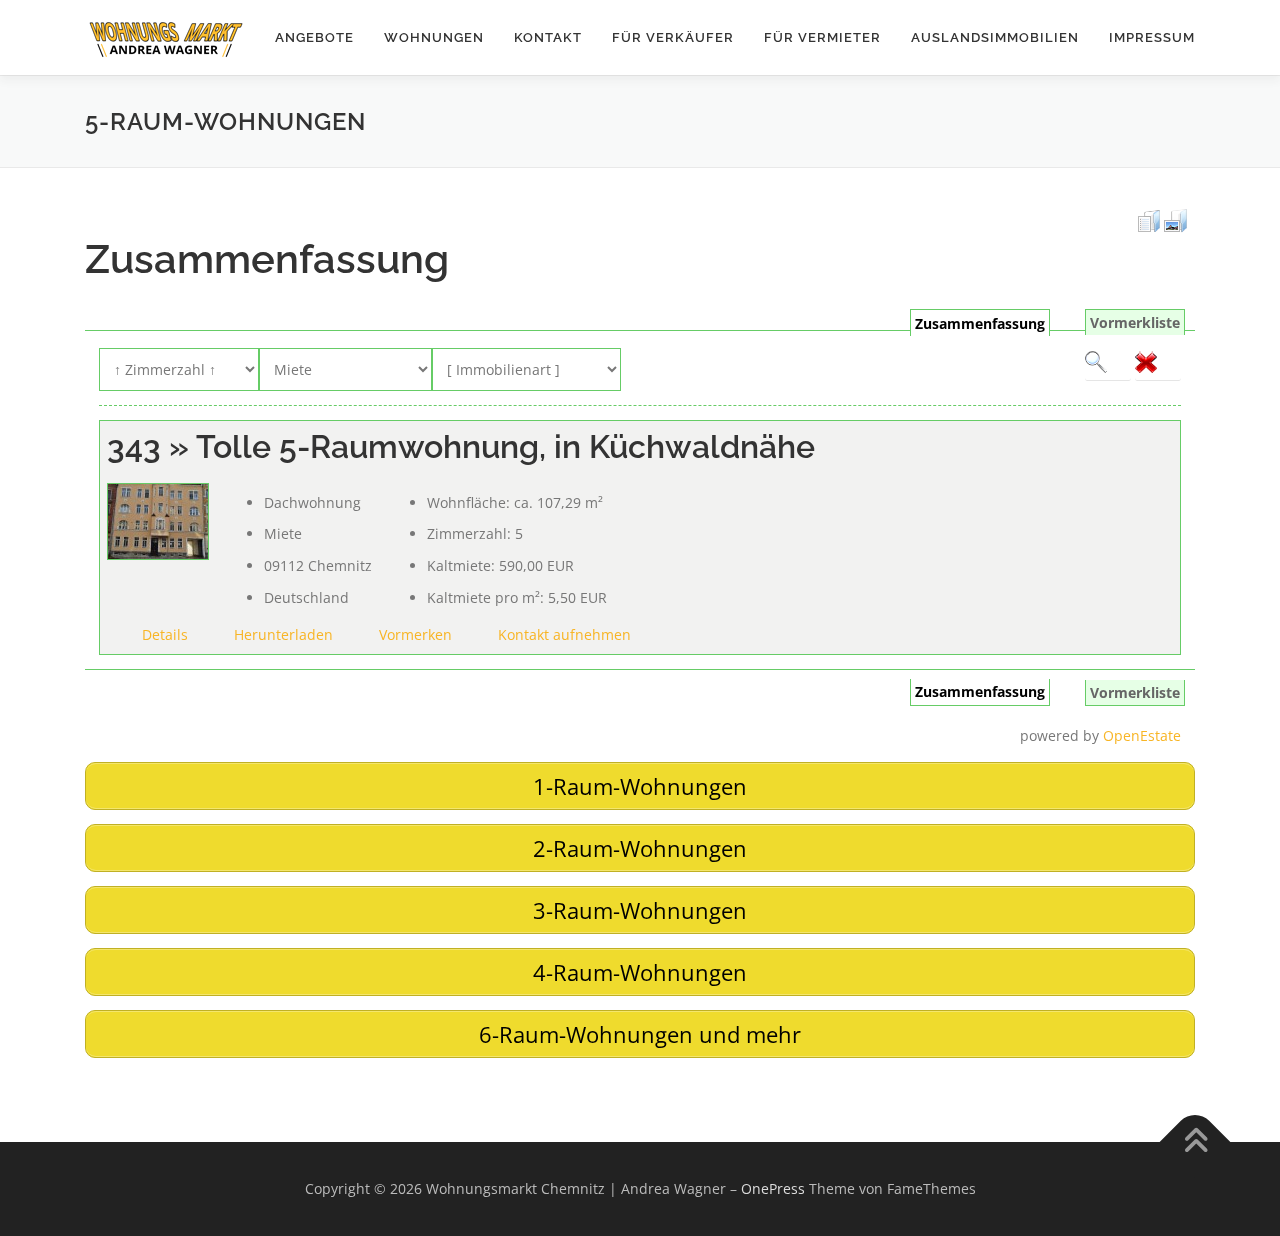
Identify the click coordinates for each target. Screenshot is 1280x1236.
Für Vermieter (822, 37)
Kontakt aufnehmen (564, 634)
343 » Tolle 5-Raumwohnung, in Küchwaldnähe (461, 446)
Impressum (1152, 37)
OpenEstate (1142, 735)
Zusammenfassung (980, 323)
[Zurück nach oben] (1195, 1142)
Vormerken (415, 634)
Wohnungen (434, 37)
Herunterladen (283, 634)
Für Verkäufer (673, 37)
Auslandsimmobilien (995, 37)
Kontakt (548, 37)
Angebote (314, 37)
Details (165, 634)
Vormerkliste (1135, 322)
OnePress (773, 1188)
